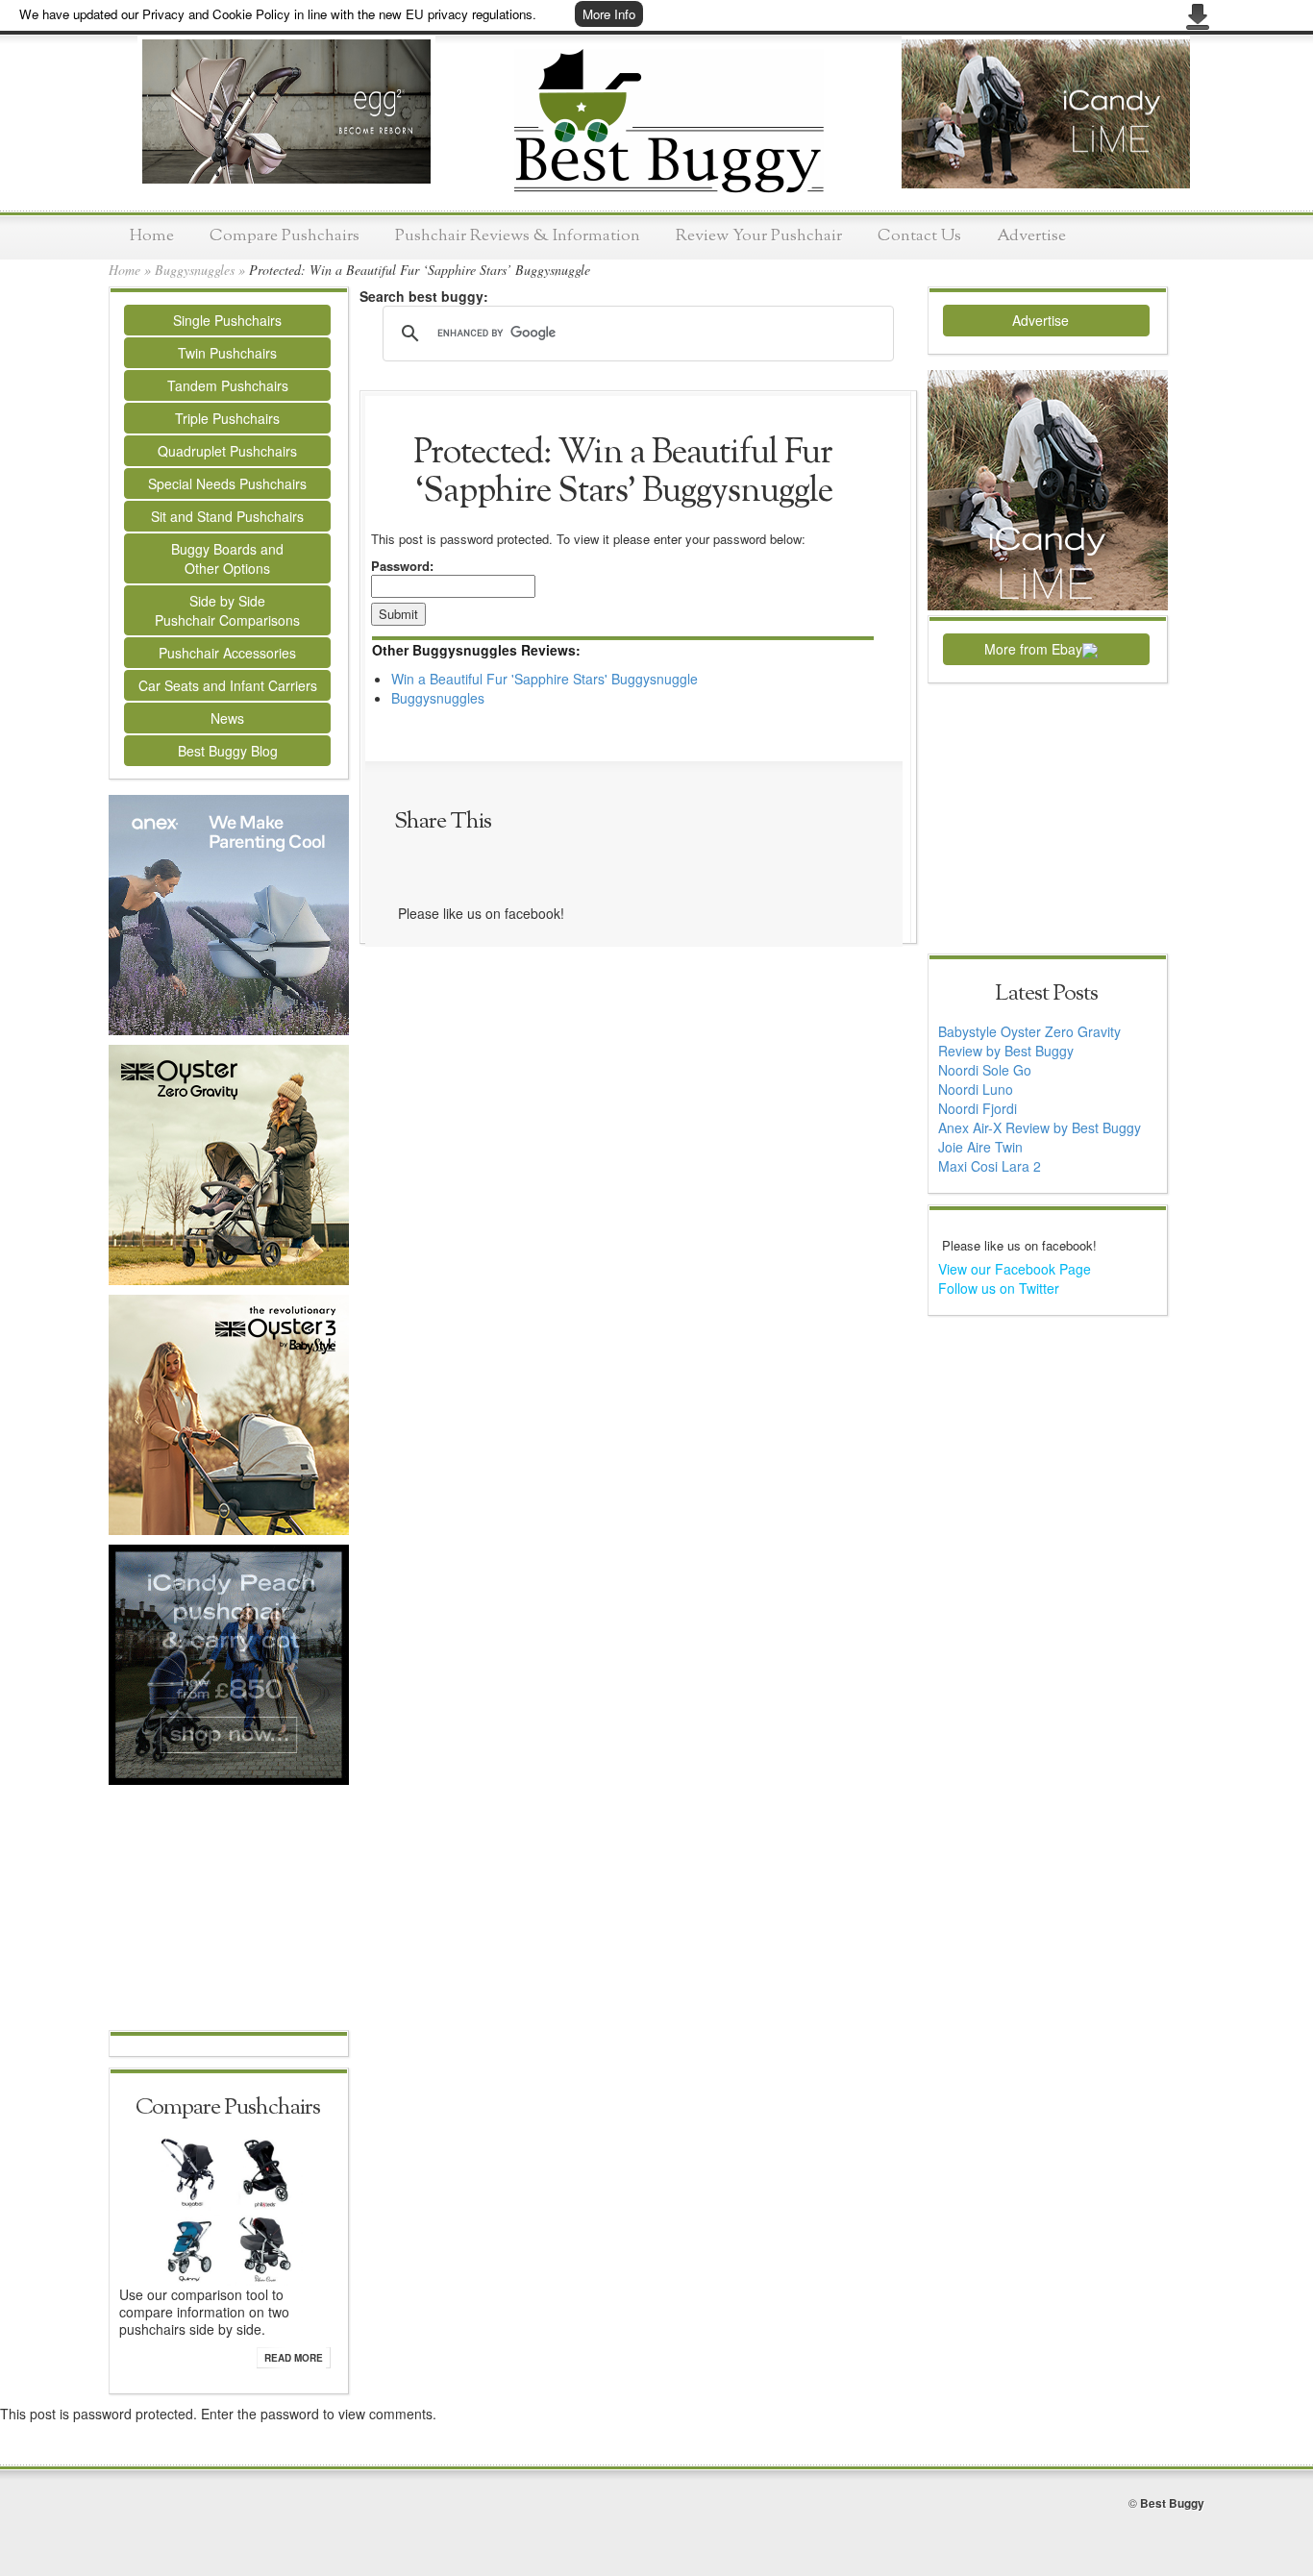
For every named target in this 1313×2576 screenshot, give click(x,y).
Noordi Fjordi (978, 1108)
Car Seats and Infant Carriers (228, 685)
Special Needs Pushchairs (227, 483)
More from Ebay (1033, 649)
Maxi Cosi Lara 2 (990, 1166)
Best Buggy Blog (228, 751)
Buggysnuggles (195, 270)
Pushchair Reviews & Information (518, 236)
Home (152, 236)
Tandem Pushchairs (228, 385)
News (227, 718)
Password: (402, 566)
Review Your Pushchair (759, 236)
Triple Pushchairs (227, 418)
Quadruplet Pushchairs (227, 451)
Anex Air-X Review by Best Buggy (1040, 1127)
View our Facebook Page (1015, 1269)
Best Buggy (1172, 2503)
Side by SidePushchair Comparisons (227, 610)
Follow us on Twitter (999, 1288)
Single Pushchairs (227, 320)
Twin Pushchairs (227, 353)
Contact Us (919, 236)
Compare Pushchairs (285, 236)
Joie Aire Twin (980, 1147)
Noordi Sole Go (985, 1070)
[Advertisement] (229, 1910)
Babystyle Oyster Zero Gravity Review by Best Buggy (1029, 1041)
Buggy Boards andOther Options (227, 558)
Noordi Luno (976, 1089)
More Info (609, 14)
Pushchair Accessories (227, 653)
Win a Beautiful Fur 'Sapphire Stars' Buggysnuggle (545, 679)
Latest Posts (1046, 994)
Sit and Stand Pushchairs (227, 516)
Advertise (1031, 236)
